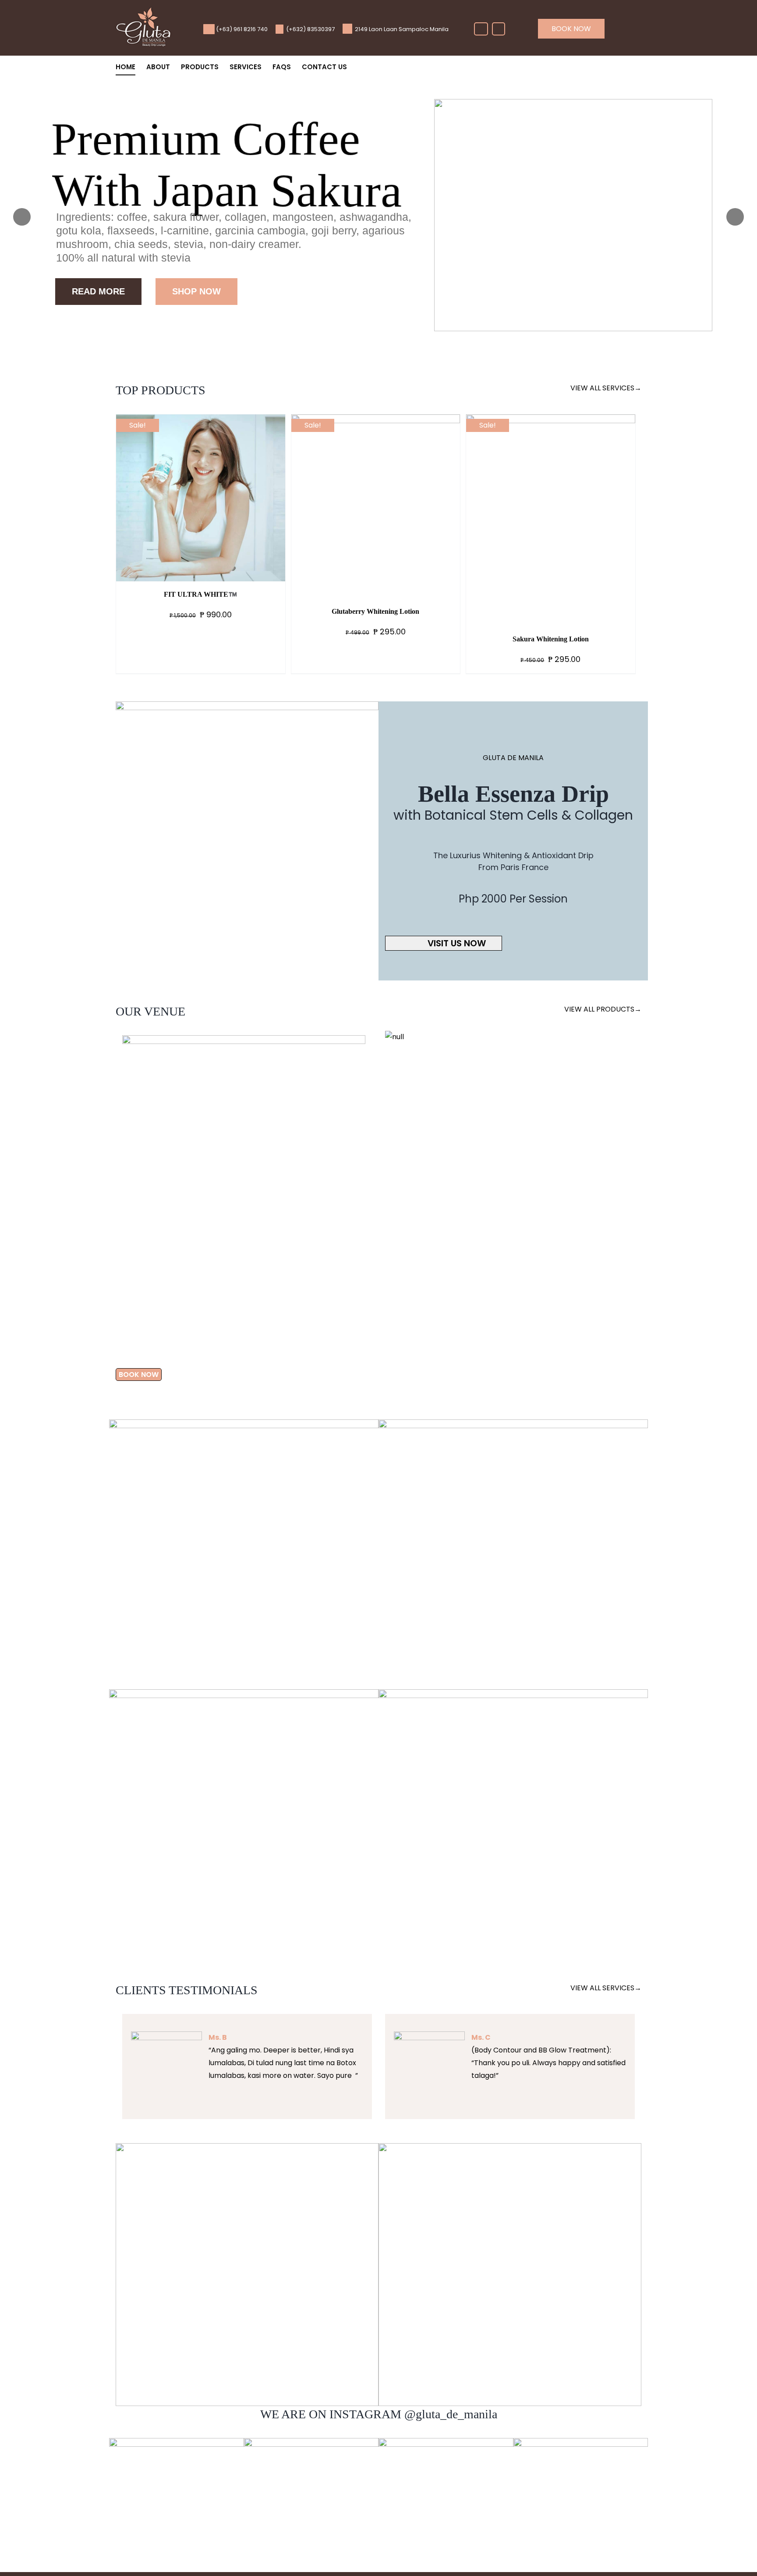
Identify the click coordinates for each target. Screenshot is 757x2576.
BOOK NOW (571, 29)
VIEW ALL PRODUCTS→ (603, 1009)
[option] (244, 1119)
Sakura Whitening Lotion (551, 639)
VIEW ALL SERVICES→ (606, 388)
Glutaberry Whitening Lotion (375, 611)
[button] (113, 1189)
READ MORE (98, 291)
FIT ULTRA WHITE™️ (200, 594)
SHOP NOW (196, 291)
